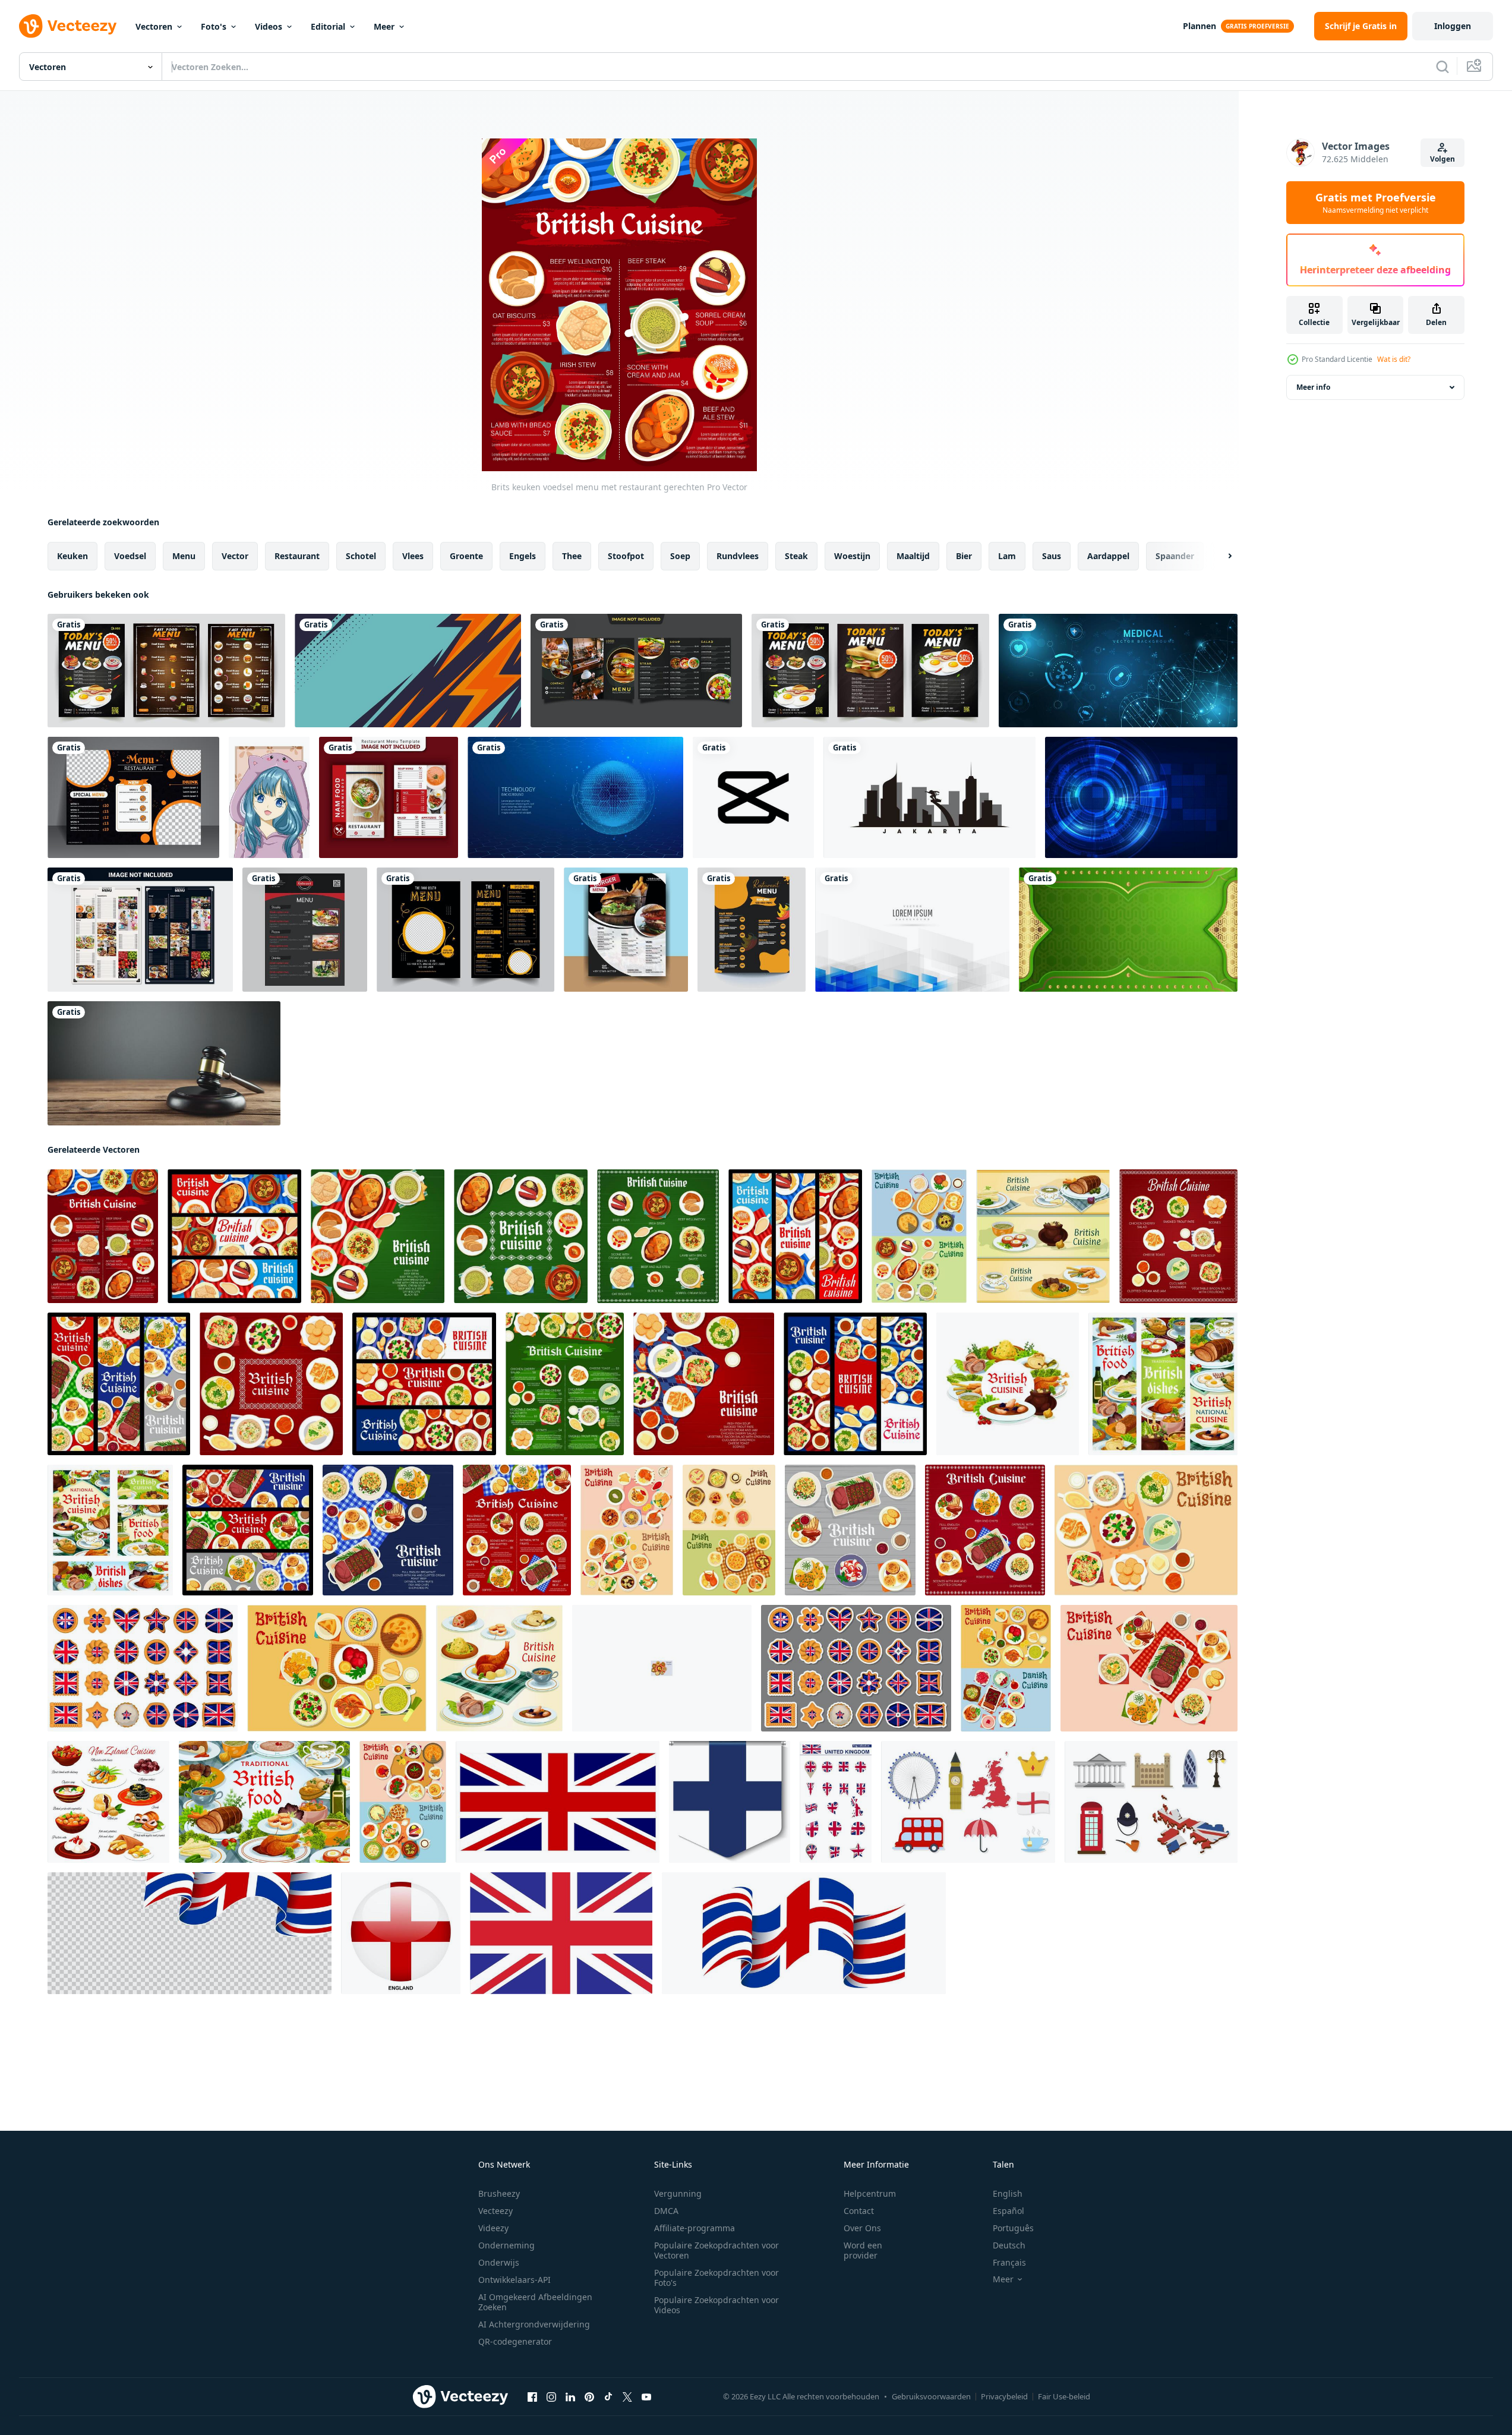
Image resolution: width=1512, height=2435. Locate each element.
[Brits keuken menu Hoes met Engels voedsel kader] (521, 1236)
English (1008, 2193)
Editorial (328, 26)
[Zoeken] (1442, 67)
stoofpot (626, 556)
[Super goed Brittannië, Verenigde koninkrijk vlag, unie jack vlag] (561, 1933)
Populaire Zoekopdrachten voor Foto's (716, 2278)
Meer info (1313, 387)
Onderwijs (499, 2262)
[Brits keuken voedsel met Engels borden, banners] (795, 1236)
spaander (1175, 556)
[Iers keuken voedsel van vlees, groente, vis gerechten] (729, 1530)
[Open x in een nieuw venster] (627, 2397)
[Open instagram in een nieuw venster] (551, 2397)
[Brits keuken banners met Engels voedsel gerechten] (234, 1236)
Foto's (214, 26)
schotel (361, 556)
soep (680, 556)
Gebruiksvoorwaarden (931, 2396)
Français (1009, 2262)
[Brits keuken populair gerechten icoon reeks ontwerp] (403, 1802)
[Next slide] (1220, 556)
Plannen (1200, 26)
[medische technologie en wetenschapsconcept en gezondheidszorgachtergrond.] (1118, 671)
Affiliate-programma (695, 2228)
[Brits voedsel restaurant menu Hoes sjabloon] (704, 1384)
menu (184, 556)
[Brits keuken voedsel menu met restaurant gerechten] (103, 1236)
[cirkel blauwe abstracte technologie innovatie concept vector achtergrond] (1141, 797)
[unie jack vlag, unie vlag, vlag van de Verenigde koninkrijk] (558, 1802)
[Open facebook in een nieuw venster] (532, 2397)
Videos (269, 26)
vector (235, 556)
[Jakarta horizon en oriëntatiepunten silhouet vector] (929, 797)
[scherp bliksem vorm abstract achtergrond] (408, 671)
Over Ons (862, 2228)
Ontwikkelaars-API (514, 2280)
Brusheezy (499, 2193)
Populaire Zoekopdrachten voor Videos (716, 2305)
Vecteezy (495, 2211)
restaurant (297, 556)
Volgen (1442, 159)
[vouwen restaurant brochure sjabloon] (636, 671)
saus (1052, 556)
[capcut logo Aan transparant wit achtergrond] (753, 797)
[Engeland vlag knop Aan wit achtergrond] (401, 1933)
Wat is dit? (1394, 359)
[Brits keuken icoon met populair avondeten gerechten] (499, 1668)
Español (1008, 2211)
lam (1007, 556)
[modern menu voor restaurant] (133, 797)
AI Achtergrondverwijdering (534, 2324)
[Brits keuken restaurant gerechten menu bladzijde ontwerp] (565, 1384)
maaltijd (913, 556)
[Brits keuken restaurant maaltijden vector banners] (119, 1384)
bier (964, 556)
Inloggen (1453, 26)
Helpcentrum (870, 2193)
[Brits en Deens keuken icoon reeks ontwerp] (1006, 1668)
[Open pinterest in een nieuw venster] (589, 2397)
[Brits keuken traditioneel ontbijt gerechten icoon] (1146, 1530)
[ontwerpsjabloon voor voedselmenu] (752, 930)
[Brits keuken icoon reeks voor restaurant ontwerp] (627, 1530)
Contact (859, 2211)
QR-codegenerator (515, 2341)
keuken (72, 556)
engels (523, 556)
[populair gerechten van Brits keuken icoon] (662, 1668)
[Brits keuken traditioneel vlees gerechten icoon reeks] (919, 1236)
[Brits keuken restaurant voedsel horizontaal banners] (248, 1530)
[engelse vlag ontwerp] (730, 1802)
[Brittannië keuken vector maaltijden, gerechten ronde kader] (1008, 1384)
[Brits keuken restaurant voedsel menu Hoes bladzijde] (388, 1530)
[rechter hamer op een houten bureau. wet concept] (164, 1063)
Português (1013, 2228)
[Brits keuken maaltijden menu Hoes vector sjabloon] (271, 1384)
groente (466, 556)
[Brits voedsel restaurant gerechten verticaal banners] (855, 1384)
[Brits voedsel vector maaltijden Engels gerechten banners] (1163, 1384)
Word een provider (863, 2250)
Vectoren (154, 26)
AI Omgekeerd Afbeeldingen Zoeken (535, 2302)
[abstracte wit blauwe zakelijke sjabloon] (912, 930)
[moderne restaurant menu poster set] (166, 671)
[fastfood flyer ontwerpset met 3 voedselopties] (870, 671)
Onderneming (506, 2245)
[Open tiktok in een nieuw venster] (608, 2397)
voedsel (130, 556)
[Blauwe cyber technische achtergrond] (575, 797)
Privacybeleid (1004, 2396)
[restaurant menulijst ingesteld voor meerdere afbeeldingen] (140, 930)
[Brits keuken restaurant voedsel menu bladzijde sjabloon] (985, 1530)
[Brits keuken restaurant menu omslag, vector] (378, 1236)
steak (796, 556)
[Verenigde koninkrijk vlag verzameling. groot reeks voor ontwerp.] (836, 1802)
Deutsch (1009, 2245)
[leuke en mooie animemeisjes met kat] (269, 797)
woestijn (852, 556)
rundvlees (738, 556)
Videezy (493, 2228)
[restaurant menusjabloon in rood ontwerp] (389, 797)
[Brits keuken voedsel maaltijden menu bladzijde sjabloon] (517, 1530)
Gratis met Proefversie (1376, 203)
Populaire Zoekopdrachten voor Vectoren (716, 2250)
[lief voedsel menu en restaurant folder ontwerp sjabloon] (465, 930)
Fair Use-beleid (1064, 2396)
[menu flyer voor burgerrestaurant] (626, 930)
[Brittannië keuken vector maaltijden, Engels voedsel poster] (264, 1802)
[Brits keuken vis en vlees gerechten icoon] (337, 1668)
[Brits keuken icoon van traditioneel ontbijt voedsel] (1149, 1668)
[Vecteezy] (68, 26)
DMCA (666, 2211)
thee (572, 556)
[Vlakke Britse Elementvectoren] (968, 1802)
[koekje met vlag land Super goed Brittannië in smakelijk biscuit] (143, 1668)
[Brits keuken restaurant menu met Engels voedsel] (658, 1236)
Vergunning (678, 2193)
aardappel (1108, 556)
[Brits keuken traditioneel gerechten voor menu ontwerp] (1043, 1236)
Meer (384, 26)
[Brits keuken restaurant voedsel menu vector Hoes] (850, 1530)
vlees (413, 556)
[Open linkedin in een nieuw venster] (570, 2397)
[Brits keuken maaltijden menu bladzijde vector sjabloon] (1178, 1236)
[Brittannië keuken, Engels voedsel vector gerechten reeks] (110, 1530)
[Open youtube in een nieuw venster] (646, 2397)
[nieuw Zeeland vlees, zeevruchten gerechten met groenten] (108, 1802)
